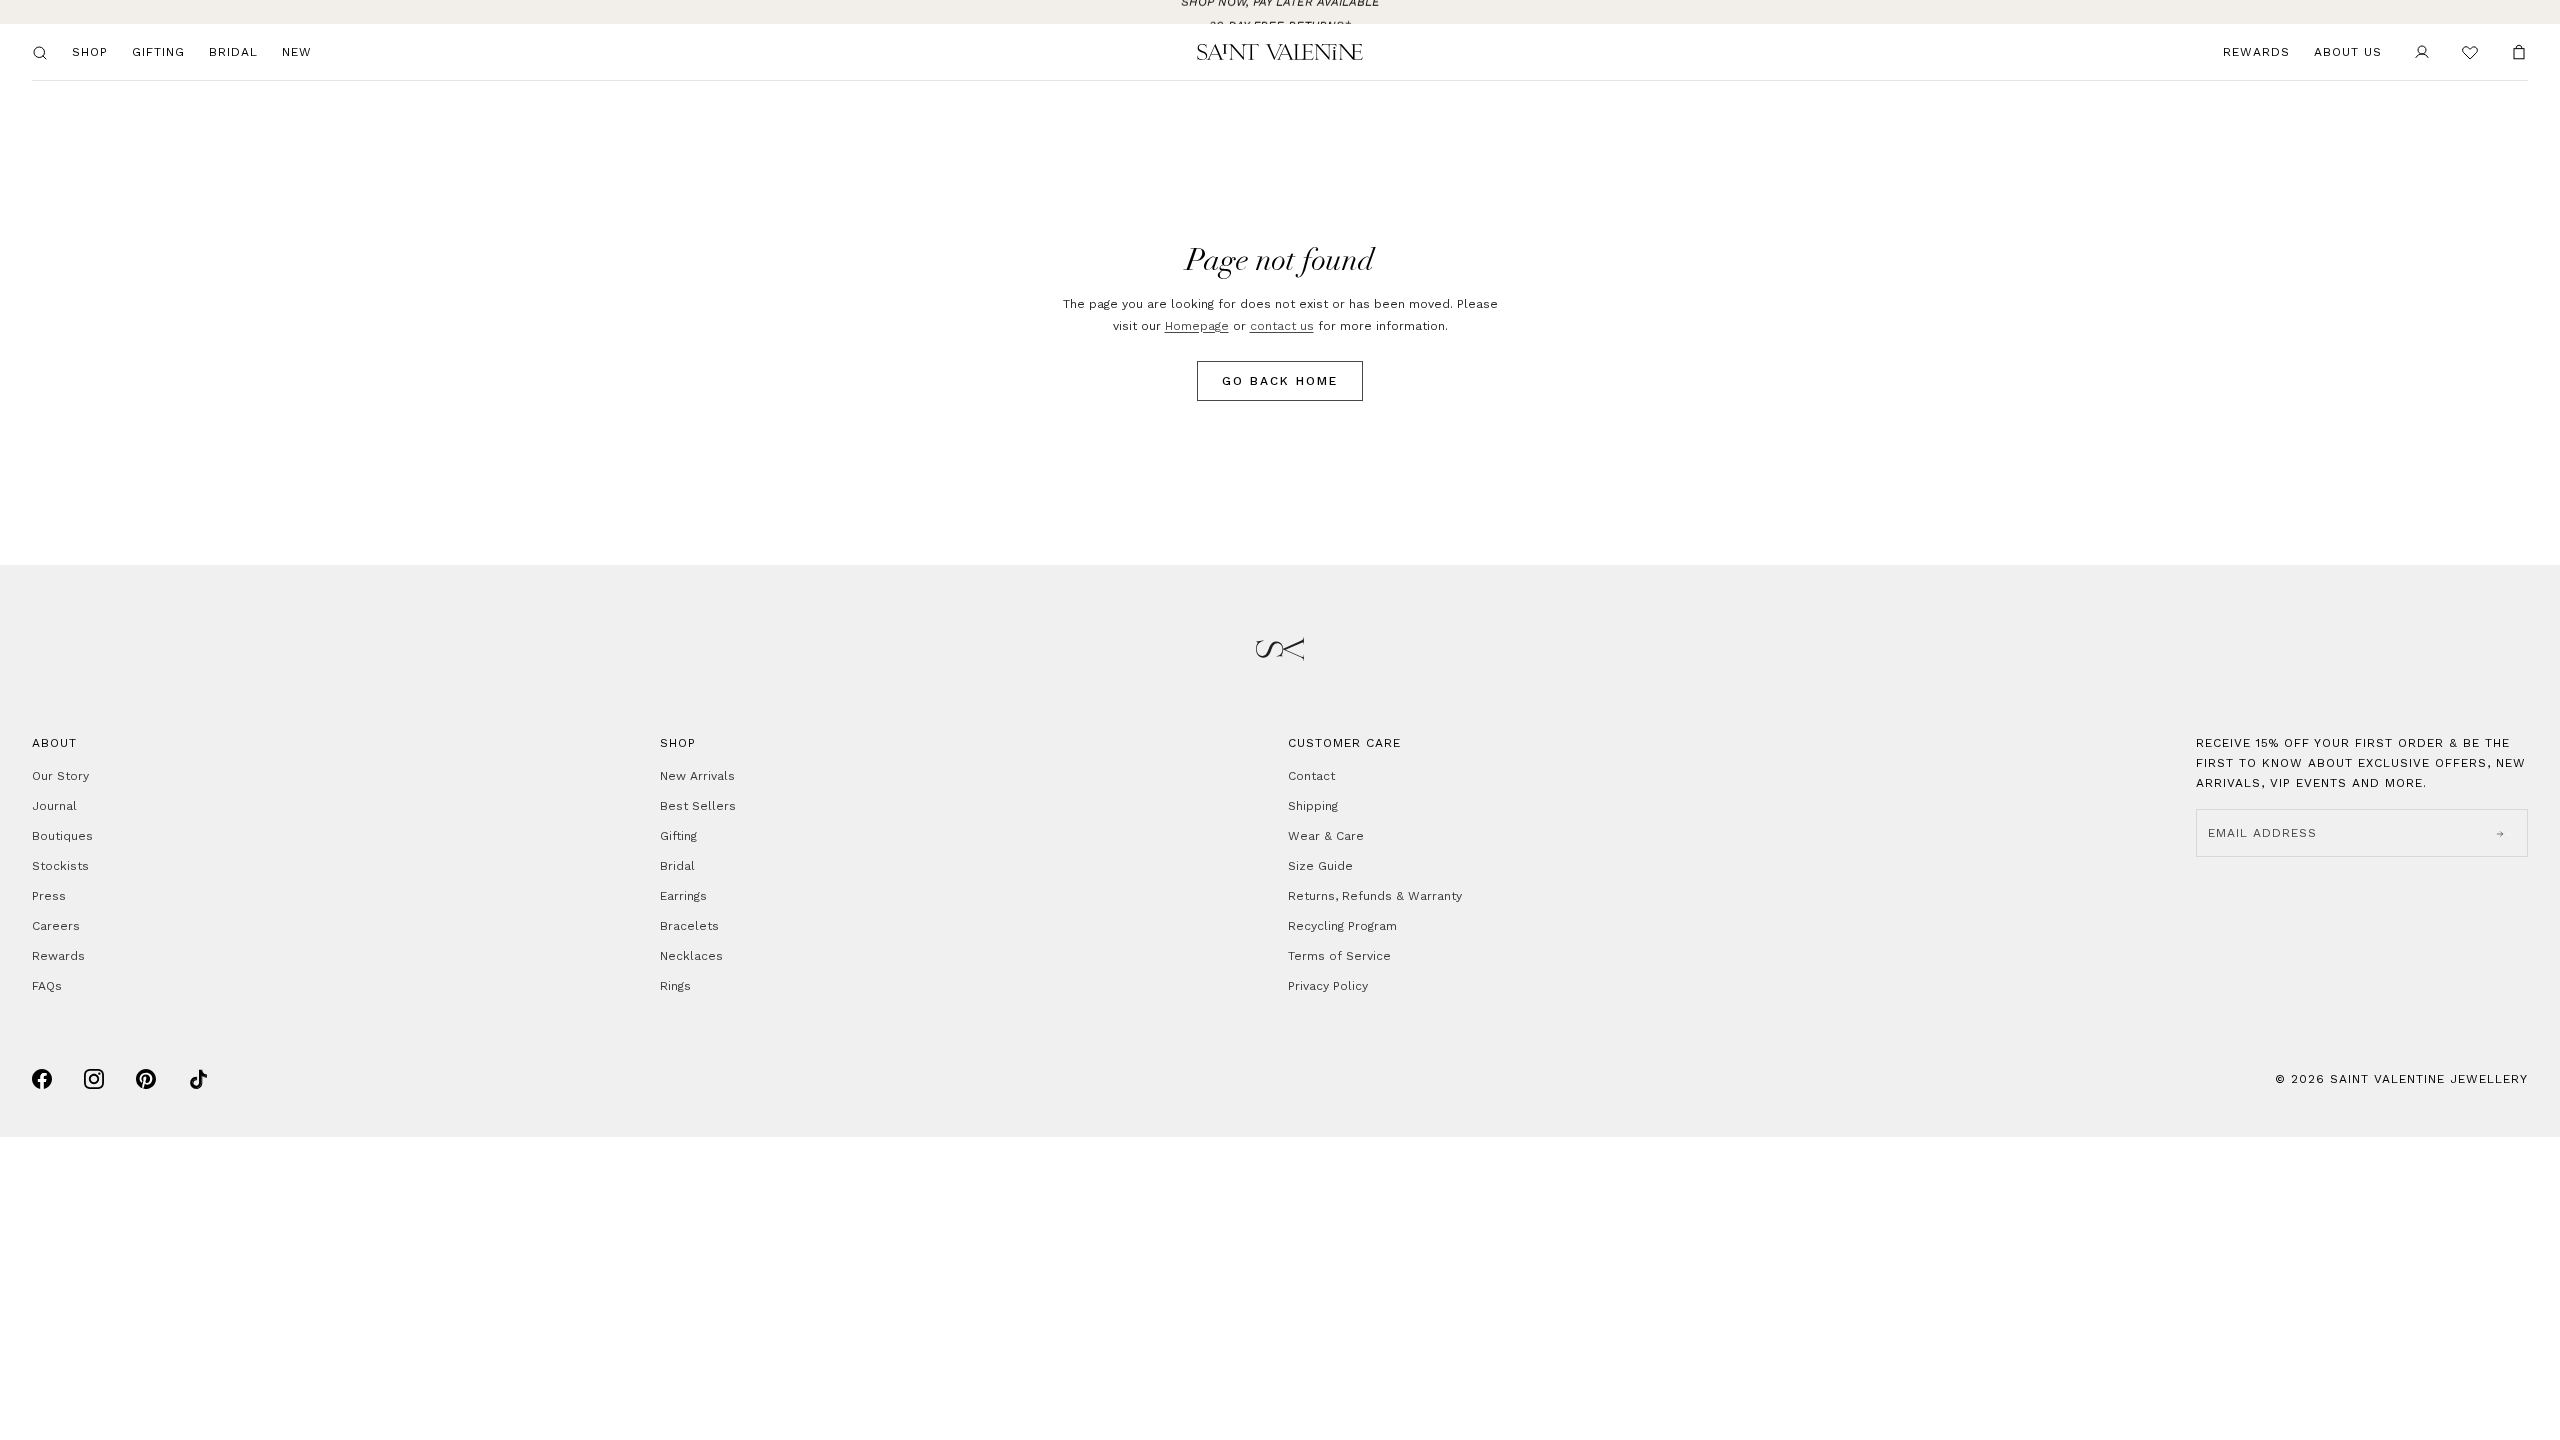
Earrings (683, 896)
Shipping (1313, 806)
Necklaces (691, 956)
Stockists (60, 866)
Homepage (1197, 326)
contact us (1282, 326)
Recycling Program (1342, 926)
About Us (2348, 52)
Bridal (233, 52)
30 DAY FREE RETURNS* (1280, 12)
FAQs (47, 986)
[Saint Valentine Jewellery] (1280, 52)
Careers (56, 926)
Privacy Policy (1328, 986)
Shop (90, 52)
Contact (1311, 776)
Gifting (158, 52)
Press (49, 896)
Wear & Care (1326, 836)
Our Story (60, 776)
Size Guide (1320, 866)
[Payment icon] (42, 1079)
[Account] (2422, 52)
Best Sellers (698, 806)
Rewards (2256, 52)
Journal (54, 806)
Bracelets (689, 926)
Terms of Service (1339, 956)
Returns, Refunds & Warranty (1375, 896)
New (297, 52)
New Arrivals (697, 776)
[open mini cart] (2519, 52)
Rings (675, 986)
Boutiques (62, 836)
